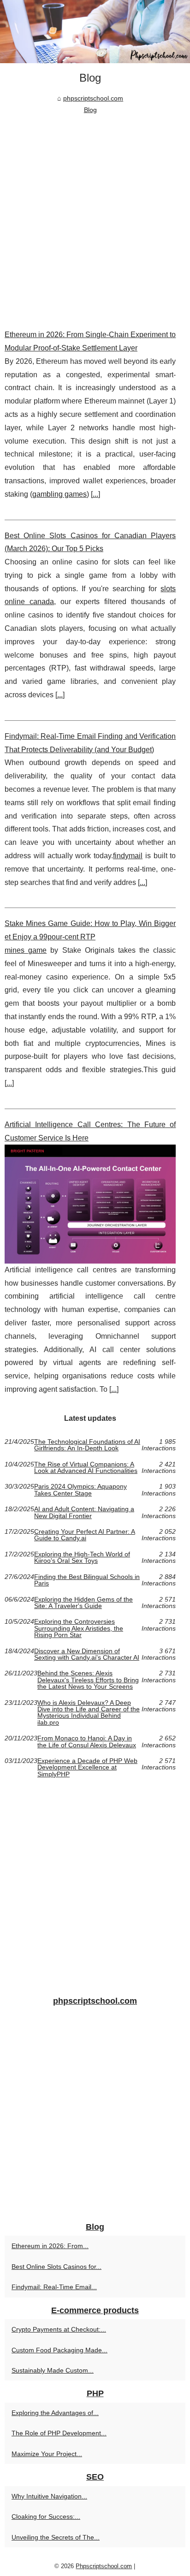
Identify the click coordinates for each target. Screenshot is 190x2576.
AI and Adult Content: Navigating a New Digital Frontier (84, 1512)
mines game (26, 950)
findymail (128, 856)
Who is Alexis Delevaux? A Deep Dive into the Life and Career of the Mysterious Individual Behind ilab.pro (89, 1713)
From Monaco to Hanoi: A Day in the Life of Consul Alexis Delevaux (87, 1742)
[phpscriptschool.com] (95, 32)
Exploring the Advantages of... (55, 2413)
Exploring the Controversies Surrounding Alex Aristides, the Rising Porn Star (79, 1628)
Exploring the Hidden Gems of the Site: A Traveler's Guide (83, 1603)
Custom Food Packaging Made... (59, 2350)
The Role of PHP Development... (59, 2433)
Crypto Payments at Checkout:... (59, 2329)
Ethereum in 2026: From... (50, 2246)
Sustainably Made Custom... (53, 2370)
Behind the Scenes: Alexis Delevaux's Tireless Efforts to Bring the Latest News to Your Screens (88, 1680)
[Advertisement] (95, 215)
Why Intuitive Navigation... (49, 2496)
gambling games (59, 494)
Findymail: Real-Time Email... (54, 2287)
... (95, 494)
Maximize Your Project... (47, 2454)
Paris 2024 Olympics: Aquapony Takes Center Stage (80, 1490)
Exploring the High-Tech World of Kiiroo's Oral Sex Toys (82, 1558)
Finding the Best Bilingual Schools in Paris (87, 1580)
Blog (90, 110)
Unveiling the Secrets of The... (56, 2537)
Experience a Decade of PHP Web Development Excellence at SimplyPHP (87, 1767)
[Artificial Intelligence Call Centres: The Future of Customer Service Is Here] (90, 1204)
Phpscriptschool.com (104, 2566)
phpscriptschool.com (93, 98)
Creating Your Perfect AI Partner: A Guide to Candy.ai (85, 1535)
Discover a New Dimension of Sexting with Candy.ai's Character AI (87, 1654)
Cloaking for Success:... (46, 2517)
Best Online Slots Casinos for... (56, 2267)
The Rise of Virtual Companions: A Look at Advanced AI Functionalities (86, 1468)
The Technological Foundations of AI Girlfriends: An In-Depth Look (87, 1445)
